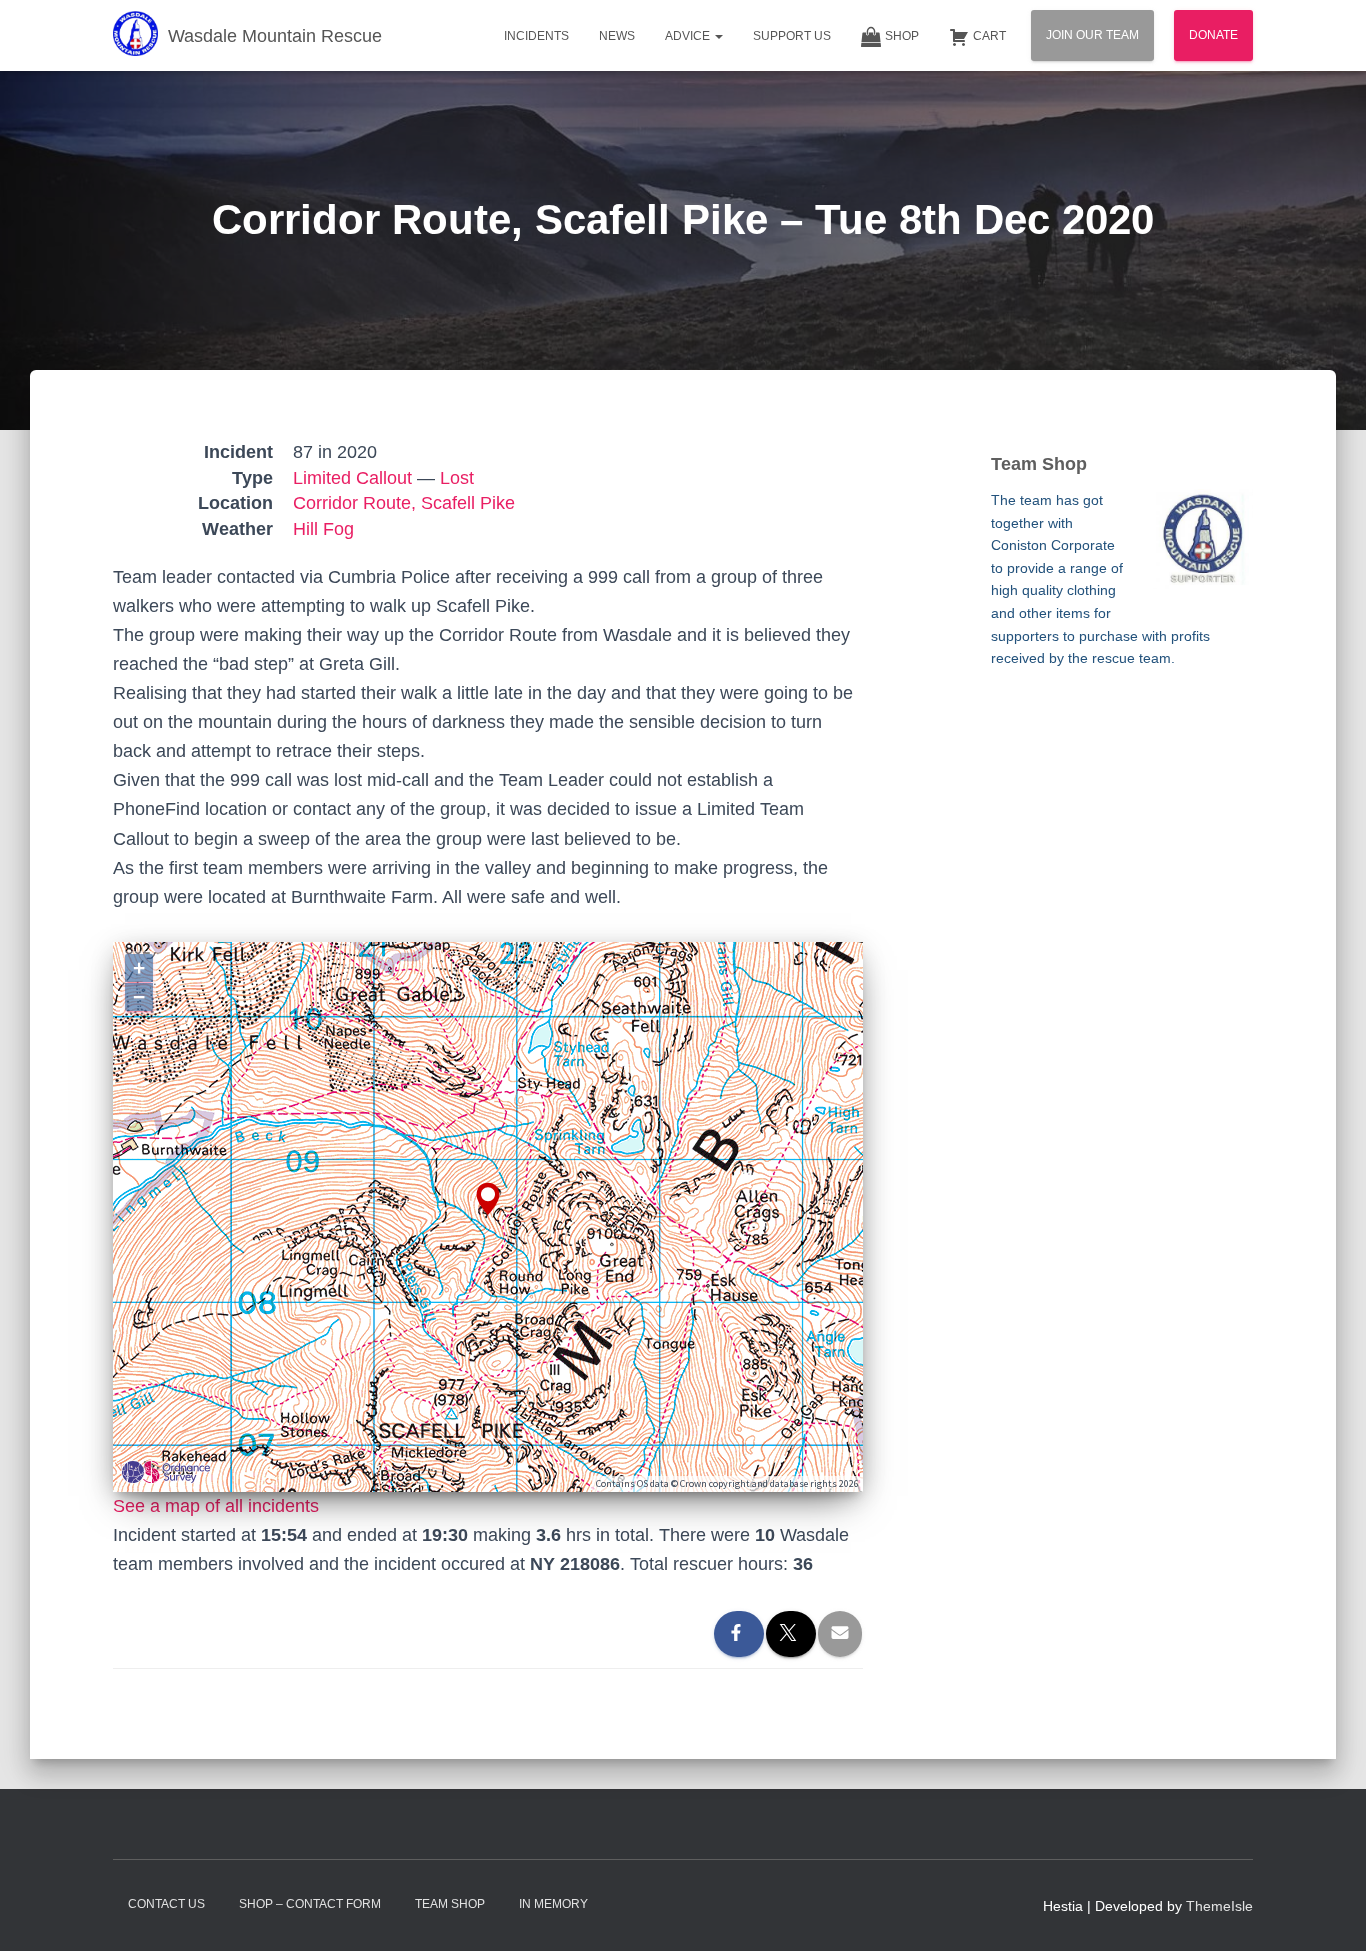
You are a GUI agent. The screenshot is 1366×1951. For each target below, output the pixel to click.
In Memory (553, 1904)
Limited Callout (352, 478)
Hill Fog (323, 529)
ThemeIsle (1219, 1906)
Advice (689, 36)
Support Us (792, 36)
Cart (989, 36)
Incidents (536, 36)
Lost (457, 478)
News (617, 36)
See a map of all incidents (216, 1506)
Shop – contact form (310, 1904)
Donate (1213, 35)
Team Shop (450, 1904)
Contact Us (166, 1904)
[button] (718, 36)
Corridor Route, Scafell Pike (404, 503)
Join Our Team (1092, 35)
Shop (902, 36)
